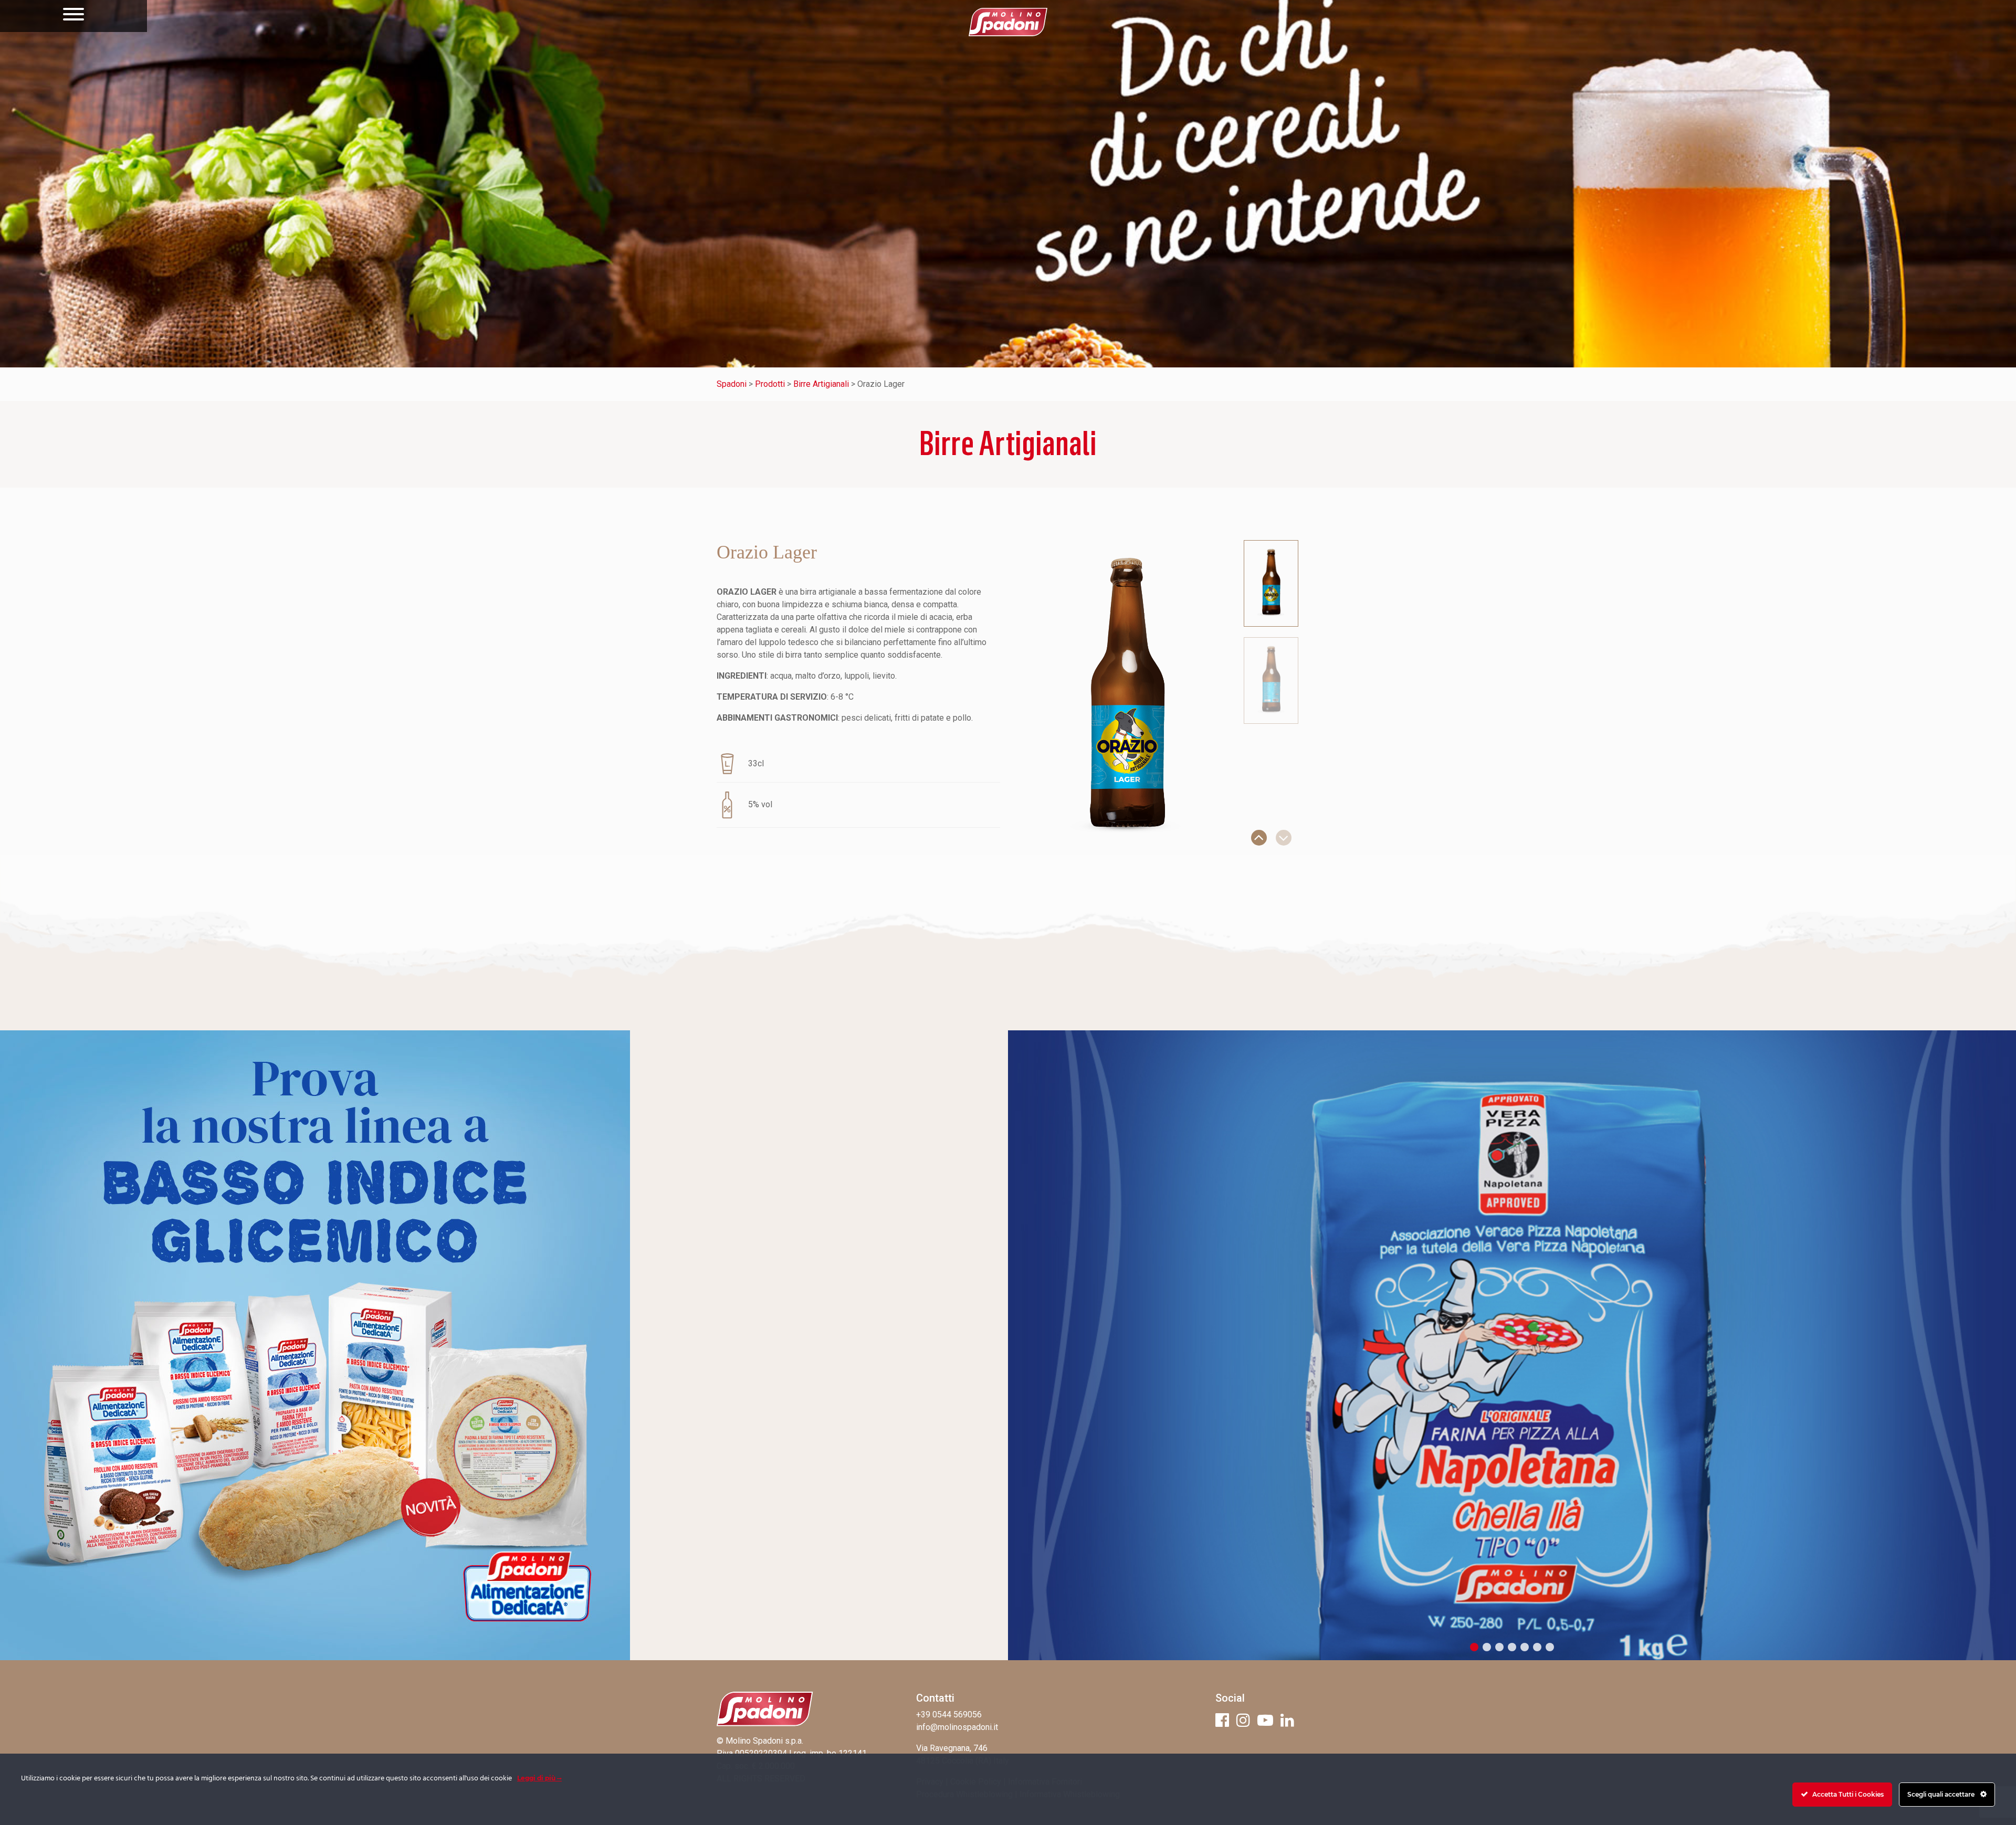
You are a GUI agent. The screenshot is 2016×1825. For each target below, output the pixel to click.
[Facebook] (1222, 1720)
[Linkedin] (1287, 1720)
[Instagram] (1243, 1720)
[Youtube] (1265, 1720)
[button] (1259, 838)
